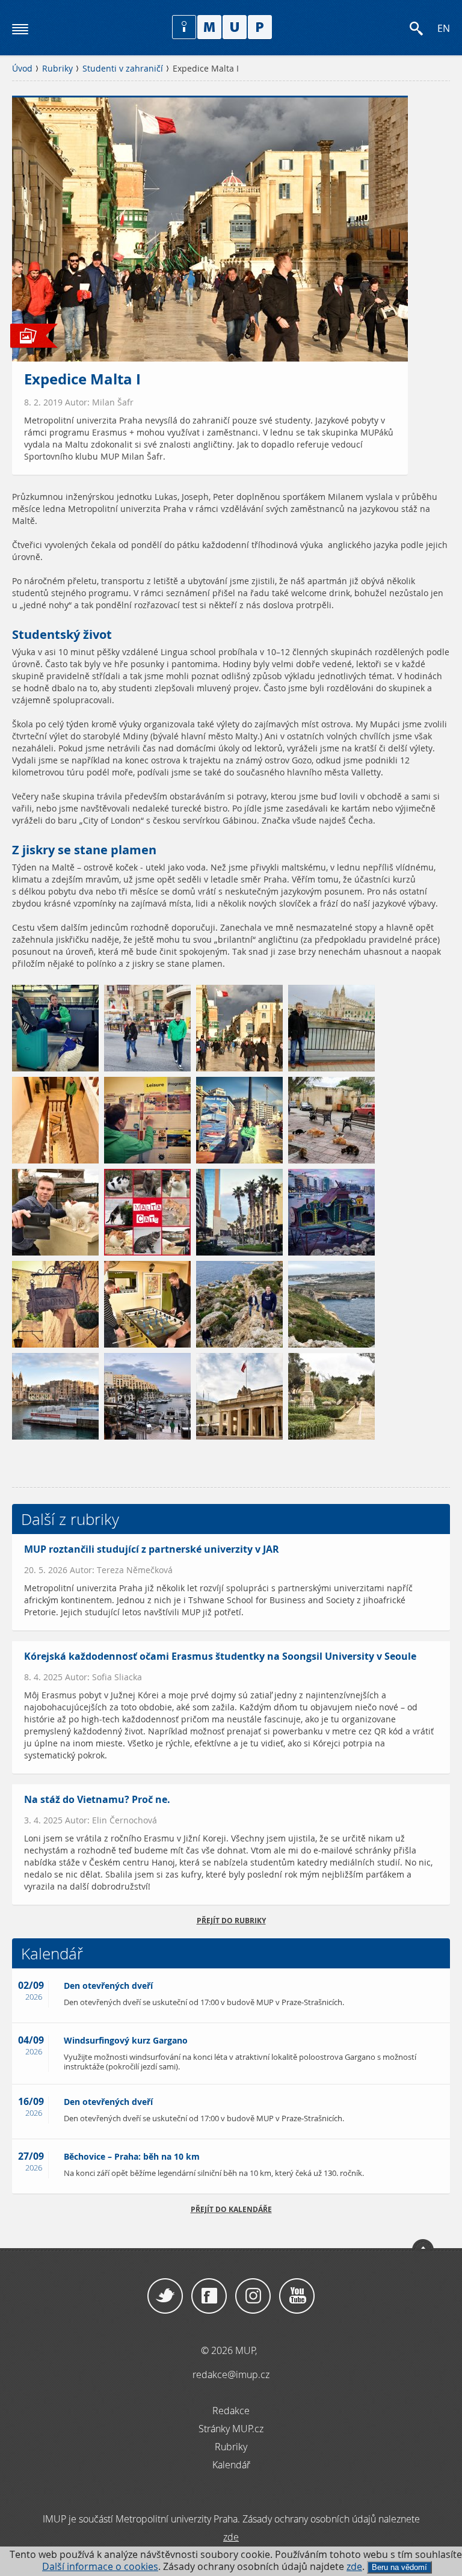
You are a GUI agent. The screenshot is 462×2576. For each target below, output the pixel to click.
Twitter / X (165, 2296)
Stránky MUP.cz (231, 2429)
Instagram (253, 2296)
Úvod (22, 69)
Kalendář (231, 2465)
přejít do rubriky (231, 1921)
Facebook (209, 2296)
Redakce (231, 2411)
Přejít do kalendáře (231, 2209)
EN (444, 29)
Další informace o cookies (100, 2567)
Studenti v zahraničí (123, 69)
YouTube (297, 2296)
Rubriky (57, 69)
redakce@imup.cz (231, 2374)
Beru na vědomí (399, 2567)
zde (354, 2567)
